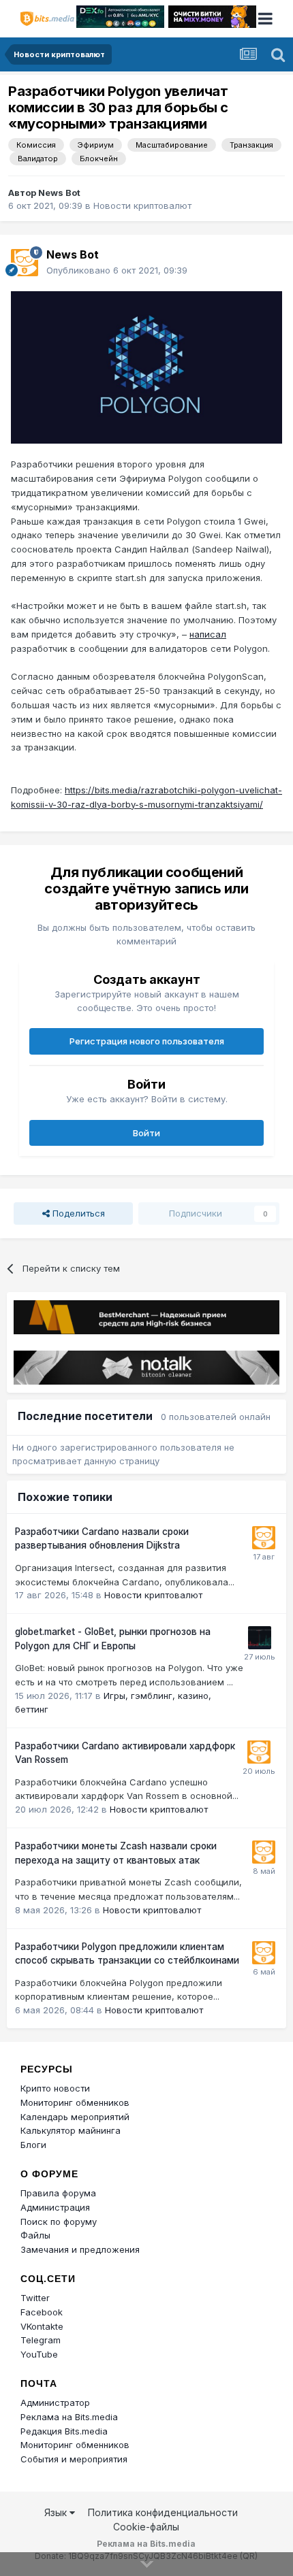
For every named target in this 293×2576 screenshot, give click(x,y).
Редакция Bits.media (64, 2431)
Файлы (35, 2235)
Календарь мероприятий (75, 2117)
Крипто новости (55, 2088)
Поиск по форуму (59, 2222)
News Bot (59, 193)
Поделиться (77, 1213)
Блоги (33, 2145)
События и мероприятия (74, 2459)
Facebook (42, 2312)
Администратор (55, 2402)
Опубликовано (117, 270)
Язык (57, 2512)
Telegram (41, 2340)
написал (208, 634)
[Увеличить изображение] (146, 366)
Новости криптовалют (142, 205)
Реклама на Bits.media (69, 2417)
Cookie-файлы (146, 2527)
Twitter (35, 2298)
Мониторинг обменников (75, 2102)
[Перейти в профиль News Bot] (25, 263)
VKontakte (42, 2326)
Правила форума (58, 2193)
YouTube (39, 2354)
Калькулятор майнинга (71, 2130)
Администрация (55, 2207)
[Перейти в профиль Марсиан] (260, 1638)
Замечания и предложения (80, 2249)
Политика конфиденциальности (163, 2512)
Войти (146, 1133)
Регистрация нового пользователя (147, 1041)
